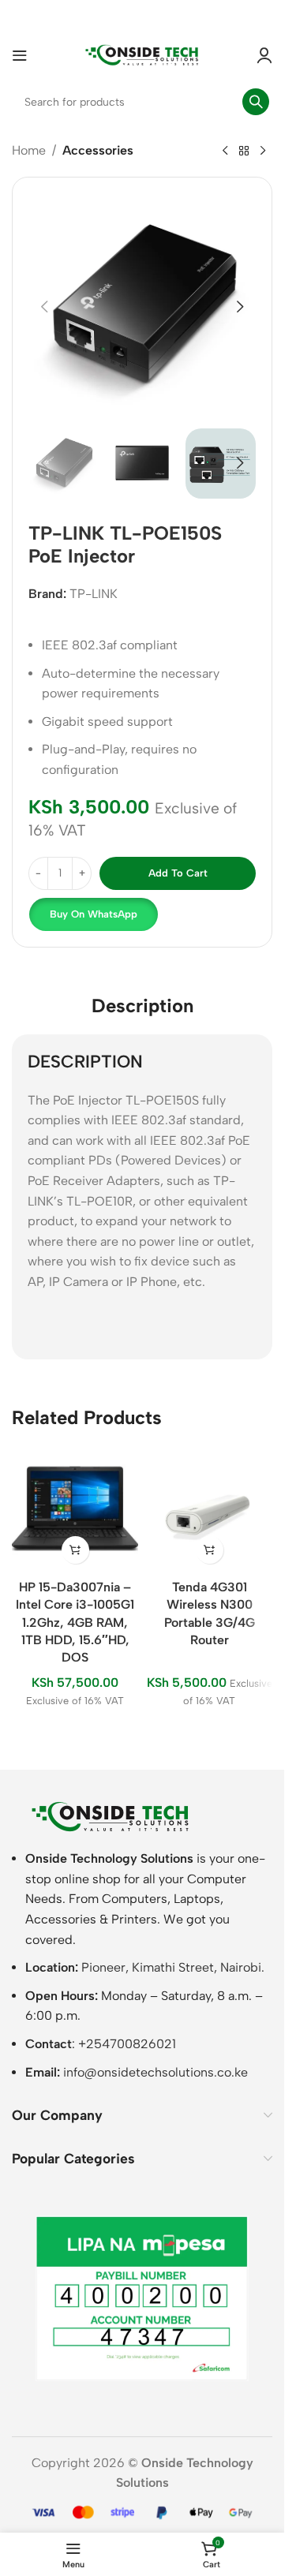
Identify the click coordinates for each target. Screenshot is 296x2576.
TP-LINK (94, 594)
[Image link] (111, 1816)
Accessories (98, 150)
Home (29, 150)
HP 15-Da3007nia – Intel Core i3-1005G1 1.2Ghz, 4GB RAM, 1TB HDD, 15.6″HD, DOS (75, 1623)
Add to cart (178, 873)
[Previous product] (225, 151)
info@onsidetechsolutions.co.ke (155, 2072)
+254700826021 (127, 2044)
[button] (44, 307)
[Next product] (263, 151)
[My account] (264, 55)
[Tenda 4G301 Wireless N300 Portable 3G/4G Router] (209, 1509)
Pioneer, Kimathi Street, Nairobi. (173, 1967)
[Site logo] (142, 54)
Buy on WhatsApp (94, 914)
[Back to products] (244, 151)
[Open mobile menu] (20, 55)
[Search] (256, 102)
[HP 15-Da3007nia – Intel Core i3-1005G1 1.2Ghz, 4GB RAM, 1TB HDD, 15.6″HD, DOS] (75, 1509)
